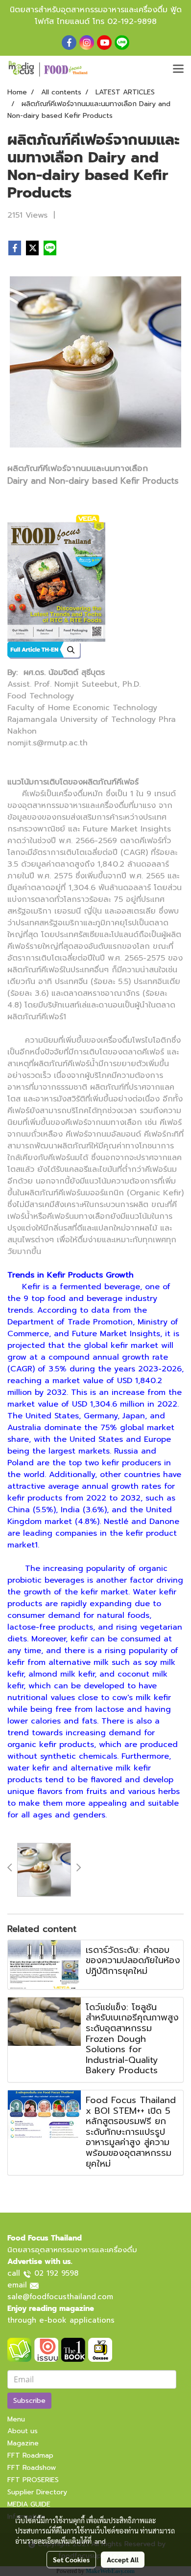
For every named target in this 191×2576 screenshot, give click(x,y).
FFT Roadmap (30, 2455)
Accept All (123, 2559)
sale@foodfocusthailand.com (60, 2297)
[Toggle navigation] (178, 69)
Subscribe (29, 2401)
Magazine (23, 2443)
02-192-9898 (132, 22)
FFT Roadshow (32, 2468)
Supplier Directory (37, 2492)
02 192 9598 (56, 2273)
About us (23, 2431)
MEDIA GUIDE (29, 2504)
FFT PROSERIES (33, 2480)
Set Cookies (71, 2559)
